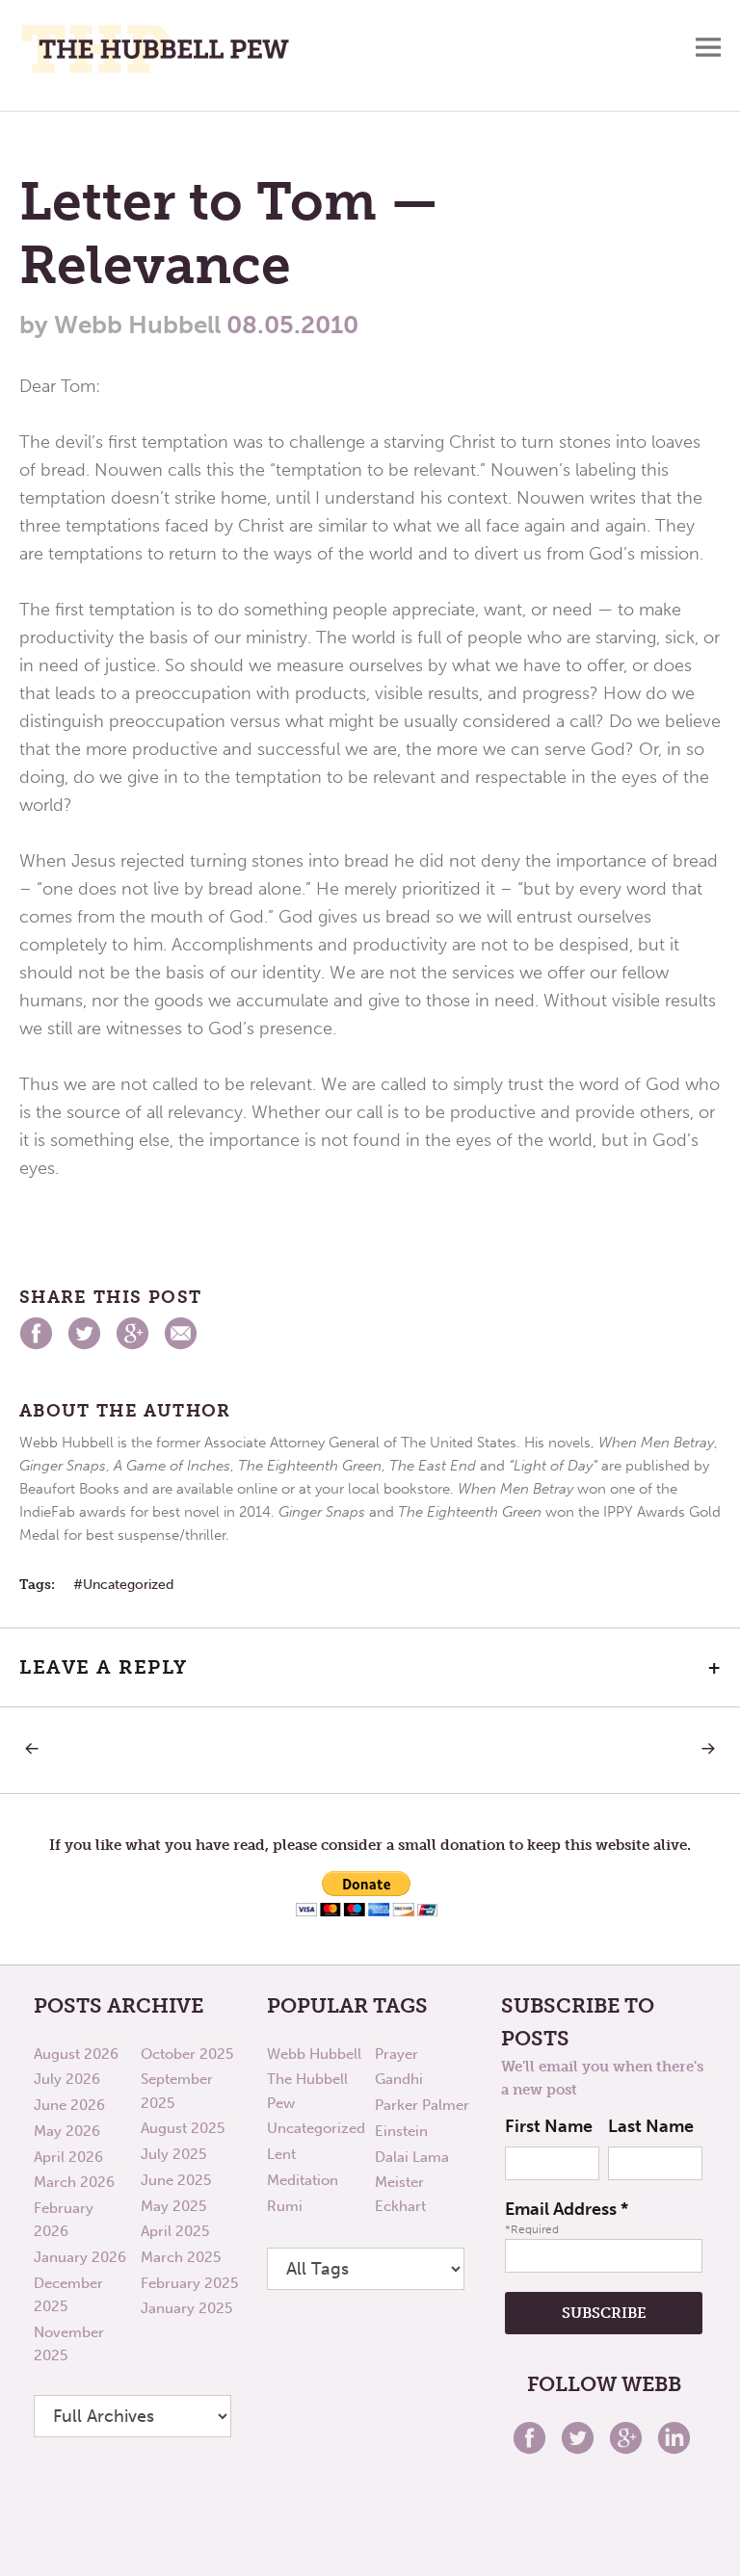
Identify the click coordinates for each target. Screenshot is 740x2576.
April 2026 (68, 2157)
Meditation (303, 2180)
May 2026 (67, 2131)
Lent (281, 2154)
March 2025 (181, 2257)
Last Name (651, 2126)
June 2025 (176, 2180)
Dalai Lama (412, 2157)
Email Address (567, 2209)
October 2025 (187, 2054)
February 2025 (189, 2283)
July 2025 (173, 2154)
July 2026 (67, 2079)
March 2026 (74, 2182)
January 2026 (80, 2257)
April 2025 (175, 2231)
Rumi (285, 2206)
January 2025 (186, 2308)
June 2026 (69, 2105)
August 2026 (76, 2054)
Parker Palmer (422, 2105)
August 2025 (183, 2128)
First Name (549, 2126)
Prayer (396, 2054)
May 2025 (173, 2206)
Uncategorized (128, 1585)
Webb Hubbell (314, 2054)
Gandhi (399, 2079)
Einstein (401, 2131)
